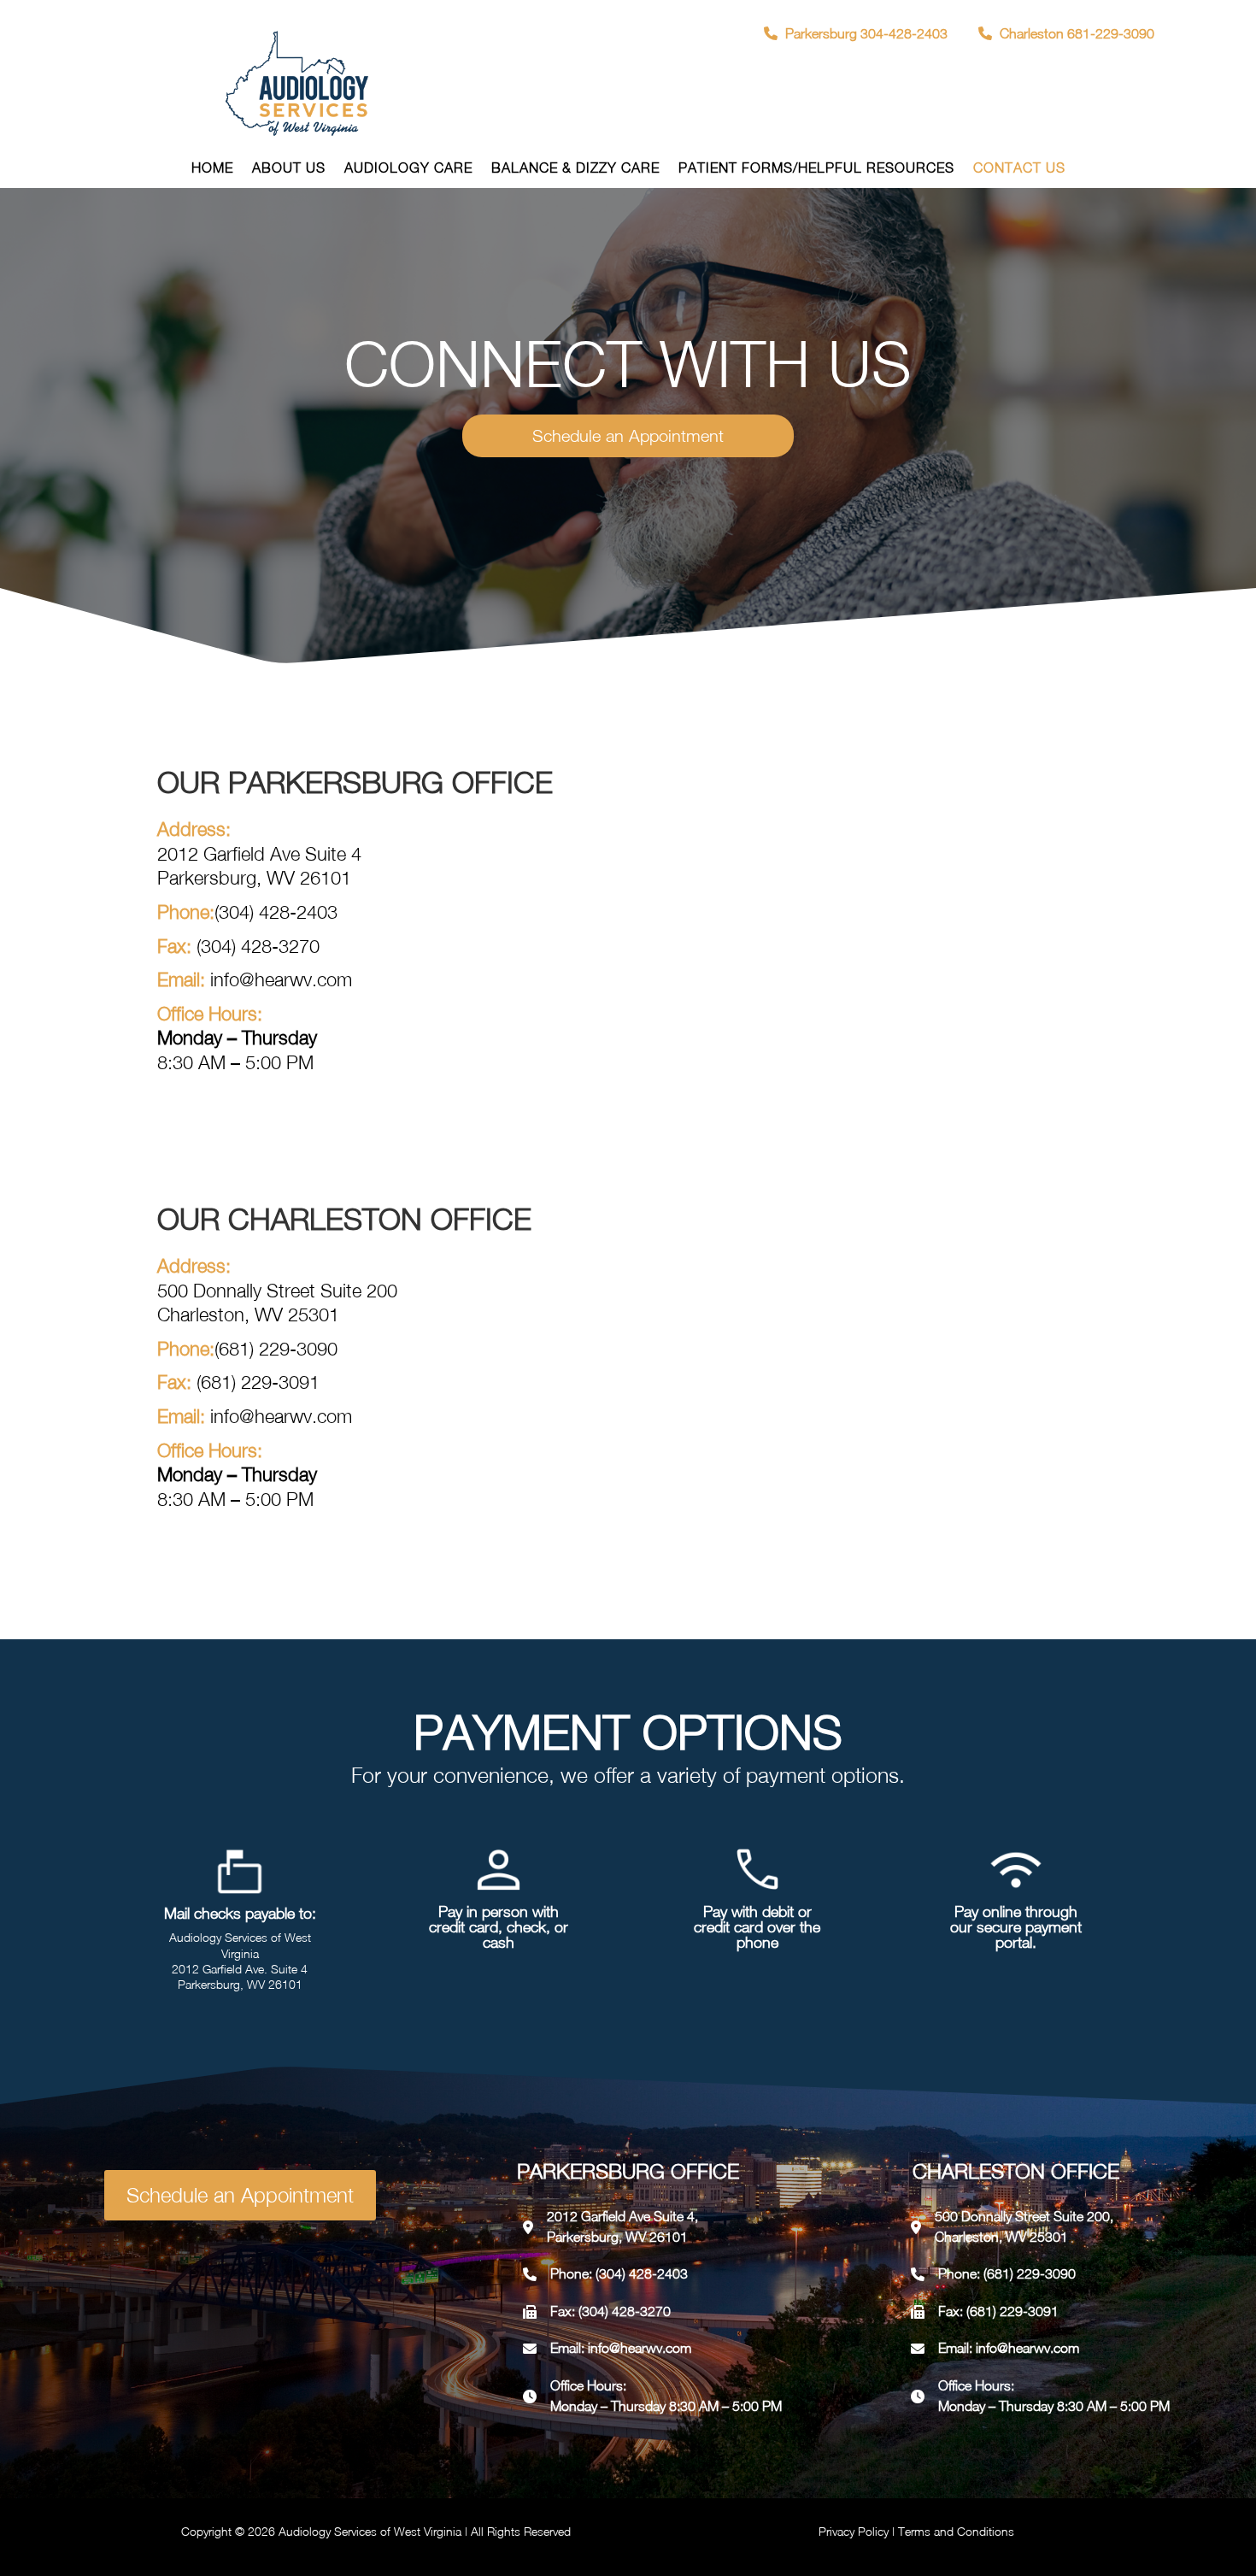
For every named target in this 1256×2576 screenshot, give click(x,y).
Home (212, 168)
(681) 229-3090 (276, 1349)
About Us (289, 168)
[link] (857, 33)
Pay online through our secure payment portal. (1016, 1927)
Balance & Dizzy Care (575, 168)
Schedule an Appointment (628, 435)
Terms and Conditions (956, 2531)
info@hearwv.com (640, 2348)
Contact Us (1019, 168)
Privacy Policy (854, 2531)
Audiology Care (408, 168)
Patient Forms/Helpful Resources (816, 168)
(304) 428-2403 (276, 912)
